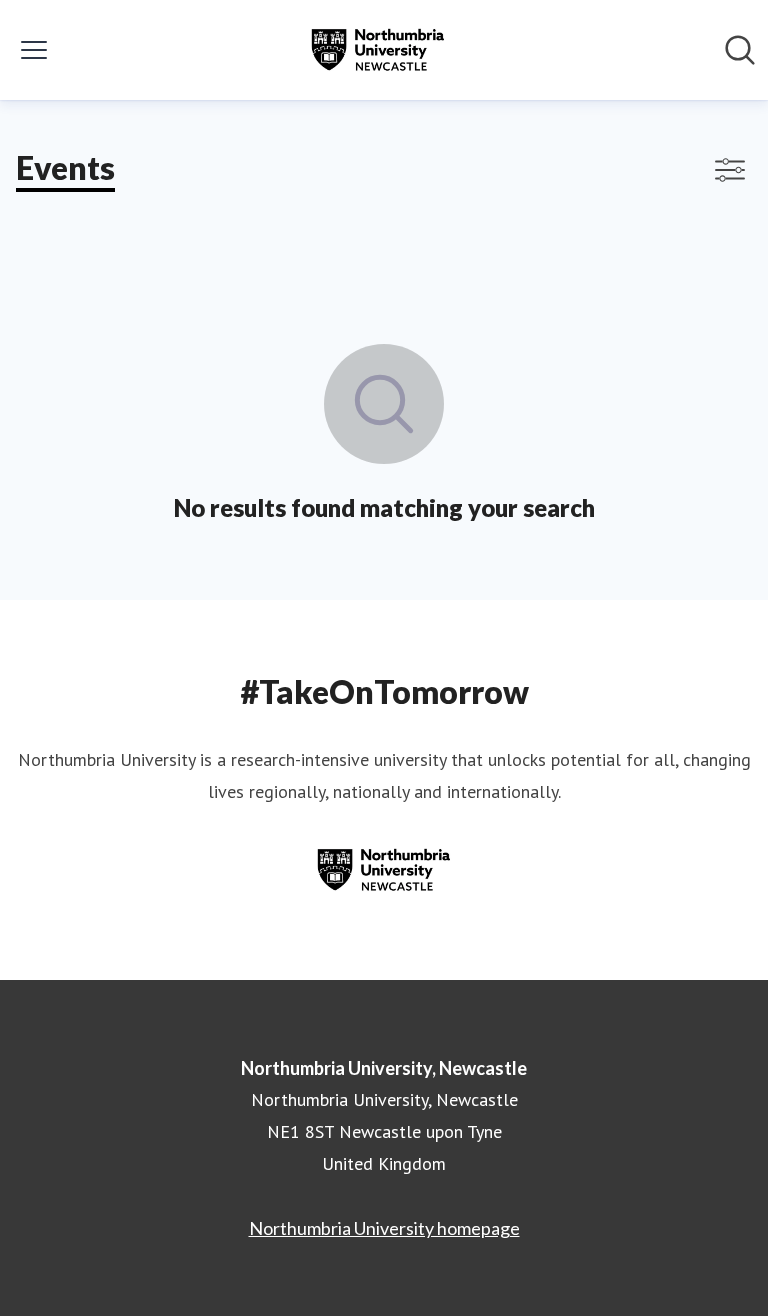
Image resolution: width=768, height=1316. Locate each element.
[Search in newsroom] (740, 50)
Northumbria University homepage (384, 1228)
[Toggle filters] (730, 170)
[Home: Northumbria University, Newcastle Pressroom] (378, 50)
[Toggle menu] (34, 50)
